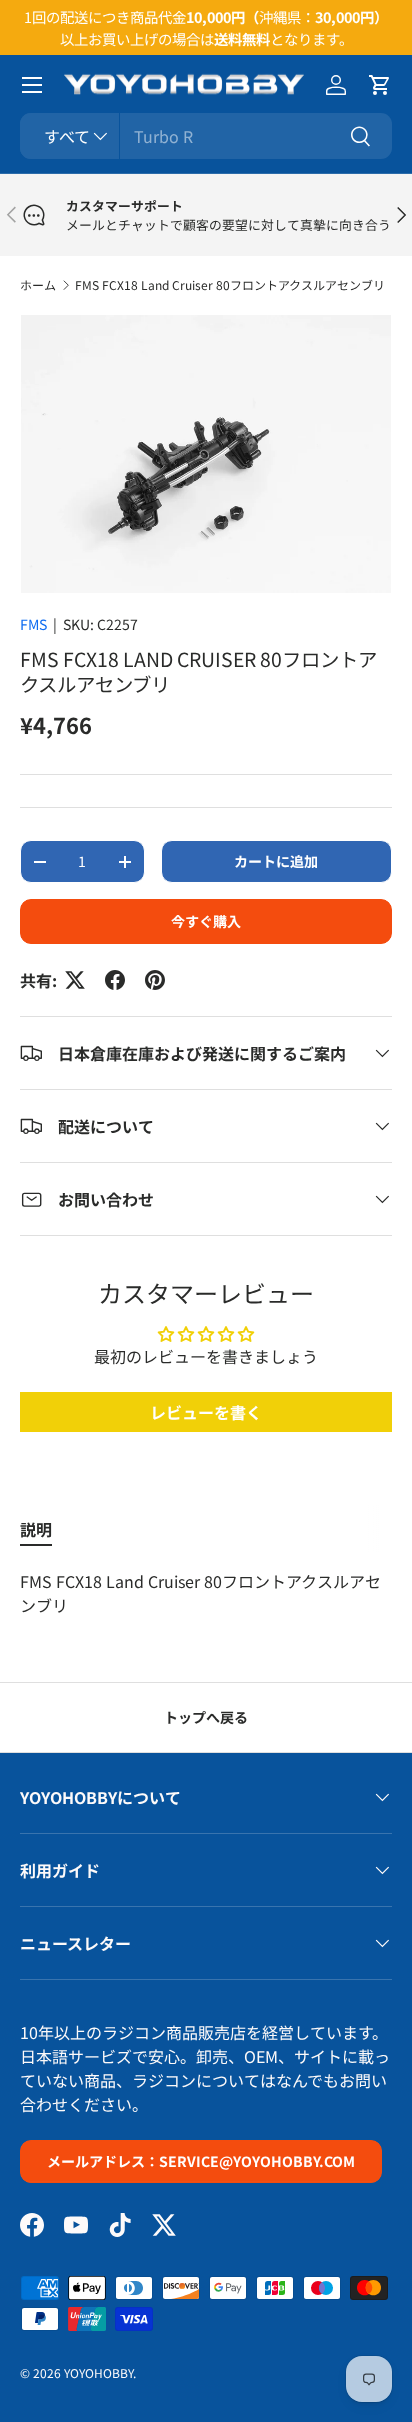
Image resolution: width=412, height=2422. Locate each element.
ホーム (38, 284)
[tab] (36, 1529)
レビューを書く (206, 1412)
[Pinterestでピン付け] (155, 980)
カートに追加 (276, 861)
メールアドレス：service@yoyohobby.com (201, 2161)
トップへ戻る (206, 1717)
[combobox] (206, 136)
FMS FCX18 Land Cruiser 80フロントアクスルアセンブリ (230, 284)
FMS (33, 624)
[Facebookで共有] (115, 980)
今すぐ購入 (206, 921)
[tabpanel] (206, 1593)
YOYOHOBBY (98, 2372)
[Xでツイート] (75, 980)
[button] (380, 85)
